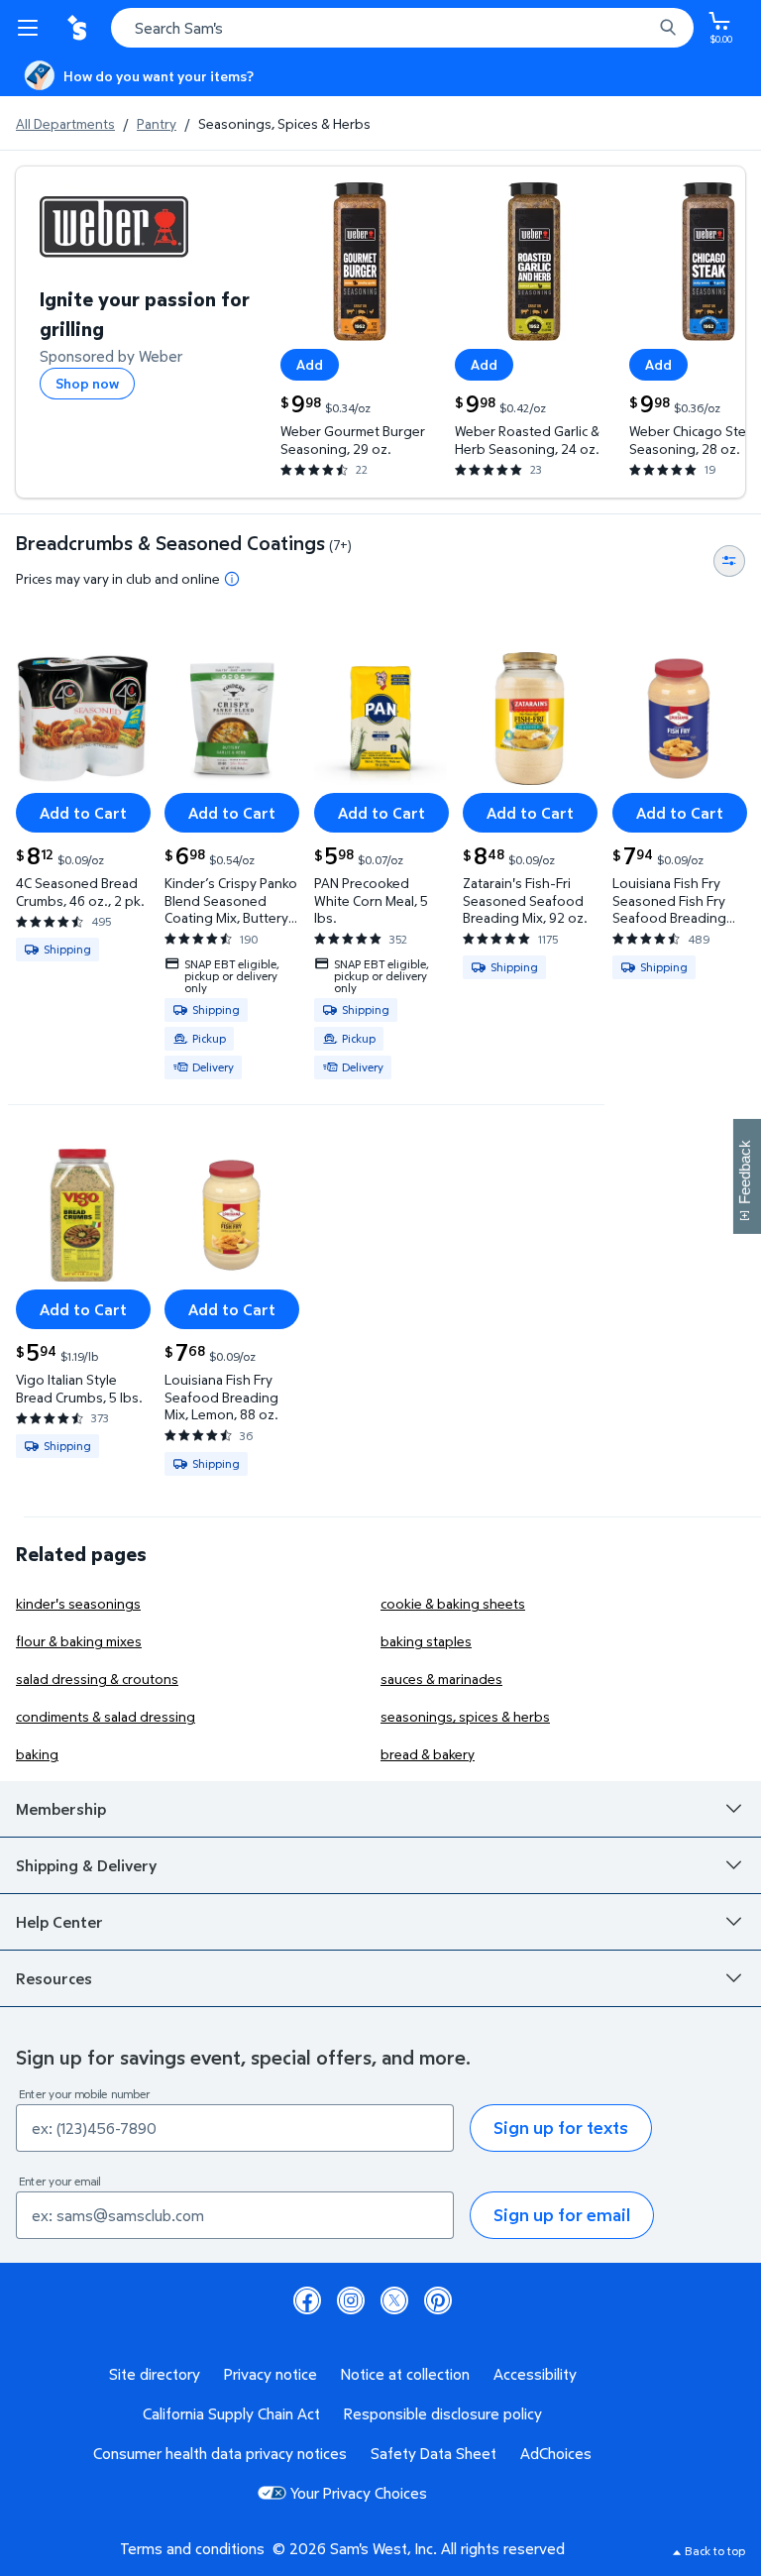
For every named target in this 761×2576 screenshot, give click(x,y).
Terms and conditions (192, 2548)
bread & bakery (428, 1754)
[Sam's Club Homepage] (79, 28)
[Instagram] (351, 2300)
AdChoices (556, 2453)
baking (37, 1754)
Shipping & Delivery (86, 1865)
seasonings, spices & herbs (465, 1716)
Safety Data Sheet (434, 2453)
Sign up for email (562, 2215)
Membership (61, 1809)
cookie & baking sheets (453, 1603)
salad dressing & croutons (97, 1679)
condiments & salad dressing (106, 1716)
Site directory (155, 2374)
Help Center (59, 1922)
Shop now (87, 383)
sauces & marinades (441, 1679)
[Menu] (32, 28)
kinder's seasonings (78, 1603)
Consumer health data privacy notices (220, 2453)
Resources (54, 1978)
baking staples (426, 1641)
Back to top (715, 2551)
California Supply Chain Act (231, 2413)
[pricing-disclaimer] (232, 579)
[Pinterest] (438, 2300)
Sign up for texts (561, 2128)
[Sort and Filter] (729, 561)
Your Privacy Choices (359, 2493)
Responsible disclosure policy (443, 2413)
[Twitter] (394, 2300)
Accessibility (535, 2374)
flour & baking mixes (79, 1641)
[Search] (668, 28)
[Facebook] (307, 2300)
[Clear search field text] (642, 28)
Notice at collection (405, 2374)
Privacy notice (271, 2374)
